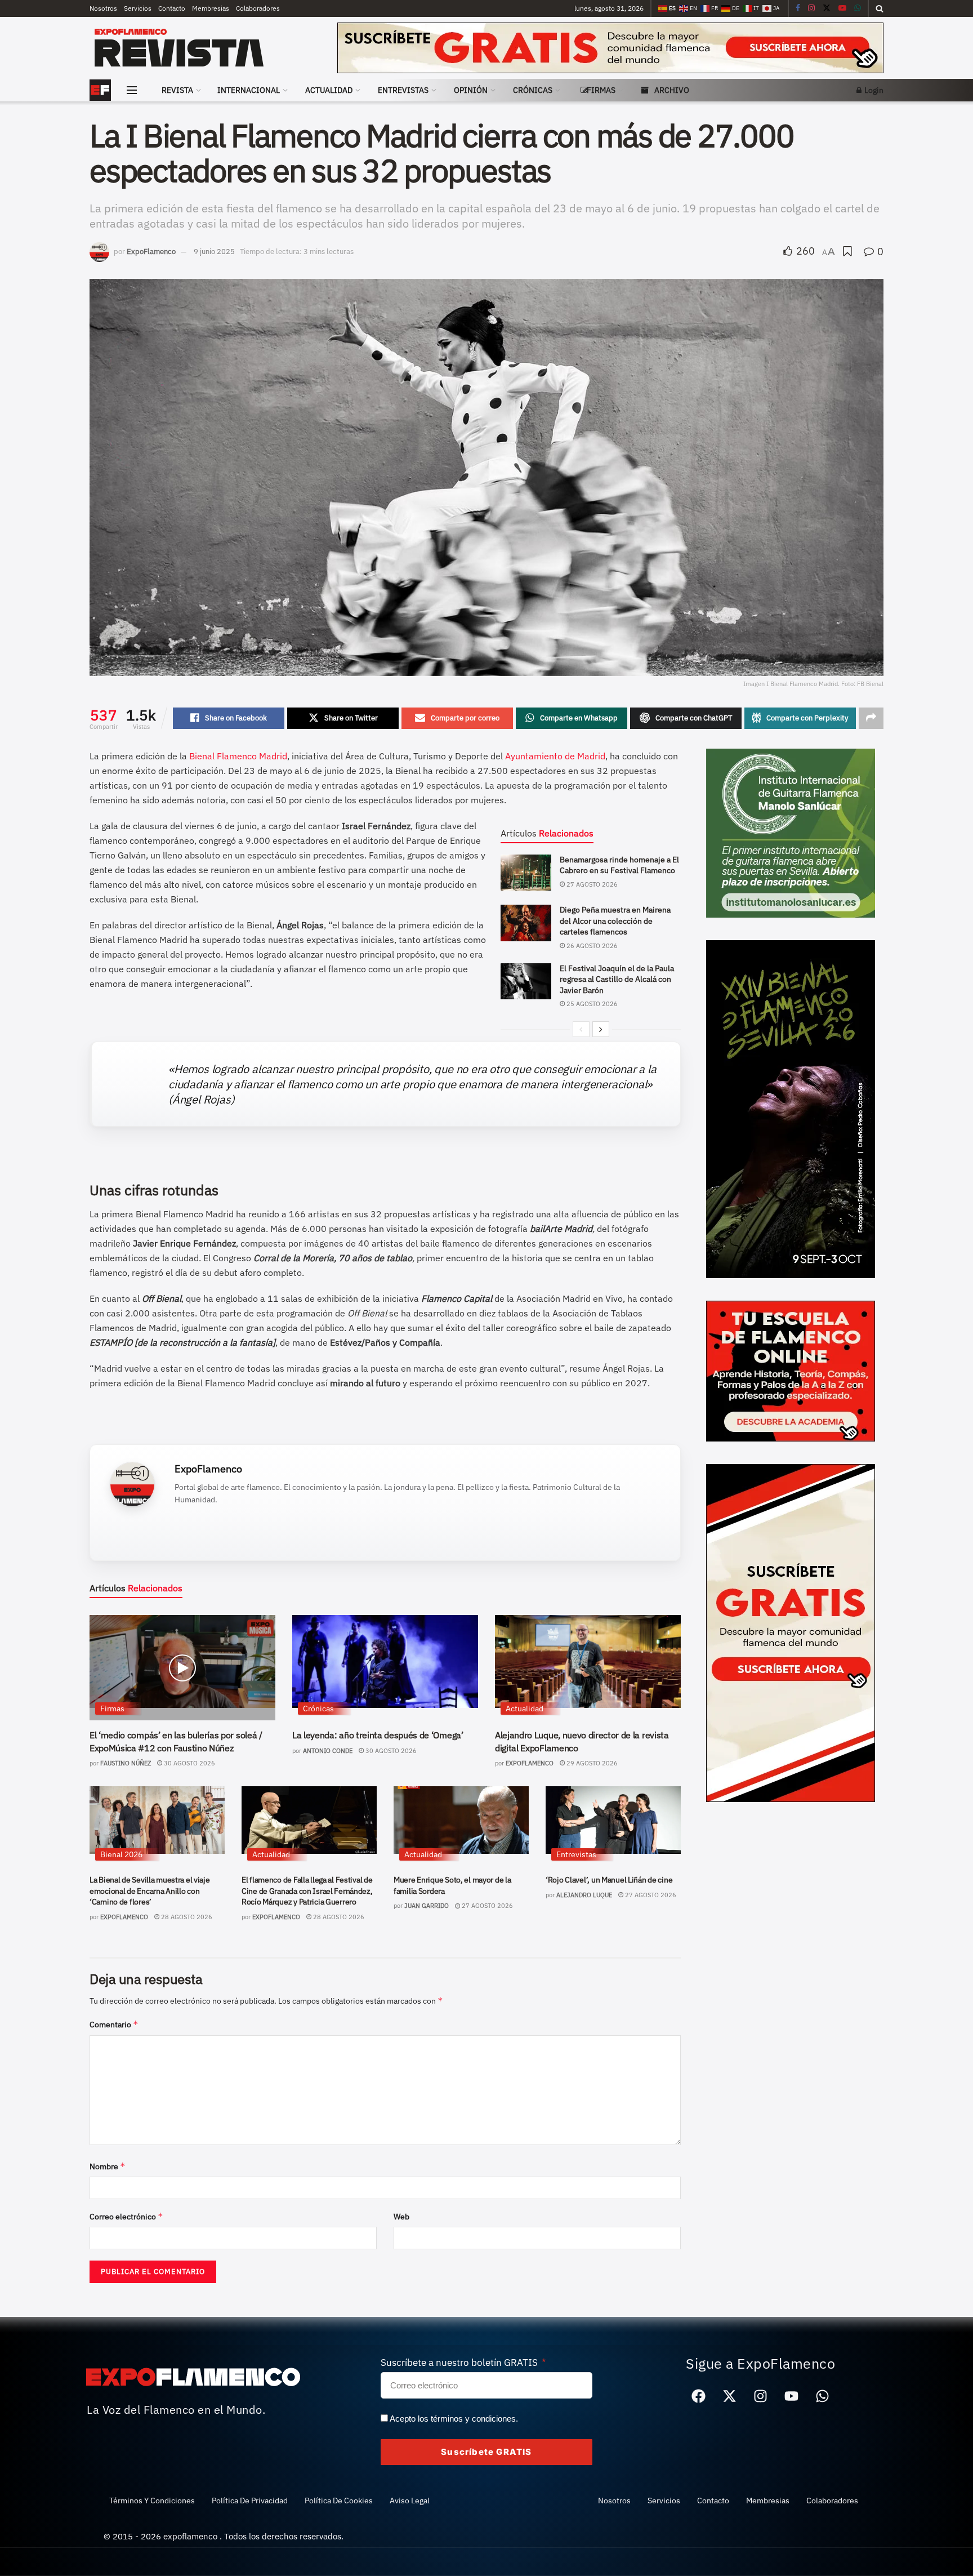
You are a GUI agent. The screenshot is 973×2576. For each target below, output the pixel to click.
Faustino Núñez (126, 1763)
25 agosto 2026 (591, 1004)
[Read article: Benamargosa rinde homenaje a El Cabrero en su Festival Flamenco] (526, 873)
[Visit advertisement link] (610, 48)
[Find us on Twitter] (827, 8)
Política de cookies (339, 2501)
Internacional (249, 90)
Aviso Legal (410, 2501)
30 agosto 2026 (189, 1763)
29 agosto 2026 (591, 1763)
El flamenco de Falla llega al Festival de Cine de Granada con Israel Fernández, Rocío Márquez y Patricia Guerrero (307, 1891)
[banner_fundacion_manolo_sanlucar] (791, 832)
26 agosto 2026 (591, 946)
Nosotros (103, 8)
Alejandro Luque (584, 1895)
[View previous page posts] (581, 1029)
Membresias (211, 8)
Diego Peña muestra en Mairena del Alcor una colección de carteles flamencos (615, 921)
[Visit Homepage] (200, 48)
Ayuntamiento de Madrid (555, 756)
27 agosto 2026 (591, 884)
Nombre (108, 2166)
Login (873, 90)
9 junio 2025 (214, 252)
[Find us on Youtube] (842, 8)
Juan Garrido (427, 1906)
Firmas (601, 90)
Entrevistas (403, 90)
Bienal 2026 (121, 1854)
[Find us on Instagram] (811, 8)
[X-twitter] (730, 2396)
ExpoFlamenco (151, 252)
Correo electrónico (126, 2216)
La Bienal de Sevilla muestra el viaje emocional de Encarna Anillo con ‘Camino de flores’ (150, 1891)
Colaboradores (258, 8)
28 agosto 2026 (186, 1917)
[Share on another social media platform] (871, 718)
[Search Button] (880, 8)
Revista (177, 90)
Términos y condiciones (152, 2501)
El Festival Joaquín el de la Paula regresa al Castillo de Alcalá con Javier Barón (617, 979)
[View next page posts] (601, 1029)
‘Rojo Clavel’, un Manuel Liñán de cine (609, 1880)
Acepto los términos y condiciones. (454, 2419)
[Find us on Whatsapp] (858, 8)
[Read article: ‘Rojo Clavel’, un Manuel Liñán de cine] (613, 1820)
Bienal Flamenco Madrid (238, 756)
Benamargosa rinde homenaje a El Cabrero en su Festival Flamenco (619, 865)
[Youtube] (792, 2396)
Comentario (114, 2024)
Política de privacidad (250, 2501)
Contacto (172, 8)
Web (401, 2217)
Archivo (672, 90)
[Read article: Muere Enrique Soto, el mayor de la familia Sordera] (461, 1820)
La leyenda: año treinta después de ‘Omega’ (378, 1735)
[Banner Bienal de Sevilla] (791, 1108)
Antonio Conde (328, 1751)
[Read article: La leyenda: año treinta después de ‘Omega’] (385, 1661)
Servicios (138, 8)
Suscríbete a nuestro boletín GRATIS (460, 2363)
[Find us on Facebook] (798, 8)
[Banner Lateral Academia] (791, 1370)
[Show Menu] (132, 90)
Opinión (471, 90)
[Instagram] (761, 2396)
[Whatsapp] (823, 2396)
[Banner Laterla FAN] (791, 1632)
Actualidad (329, 90)
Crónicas (533, 90)
